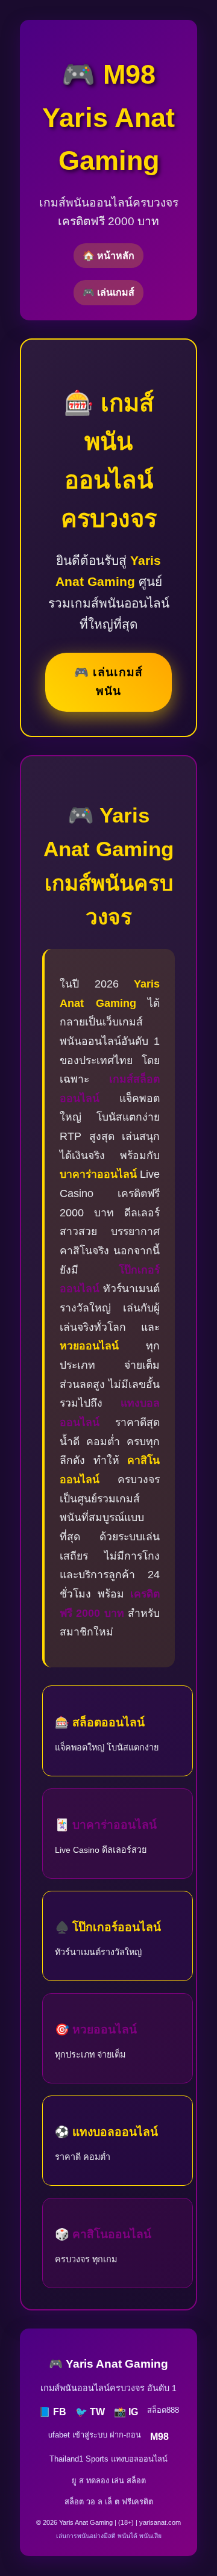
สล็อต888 (163, 2410)
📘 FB (52, 2412)
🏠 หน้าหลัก (108, 256)
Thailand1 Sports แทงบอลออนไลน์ (108, 2459)
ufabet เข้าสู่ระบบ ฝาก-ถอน (95, 2435)
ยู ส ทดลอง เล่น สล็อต (109, 2481)
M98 (159, 2437)
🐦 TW (90, 2412)
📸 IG (126, 2412)
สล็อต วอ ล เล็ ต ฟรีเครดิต (109, 2502)
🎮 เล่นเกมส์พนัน (108, 682)
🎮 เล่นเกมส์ (108, 292)
